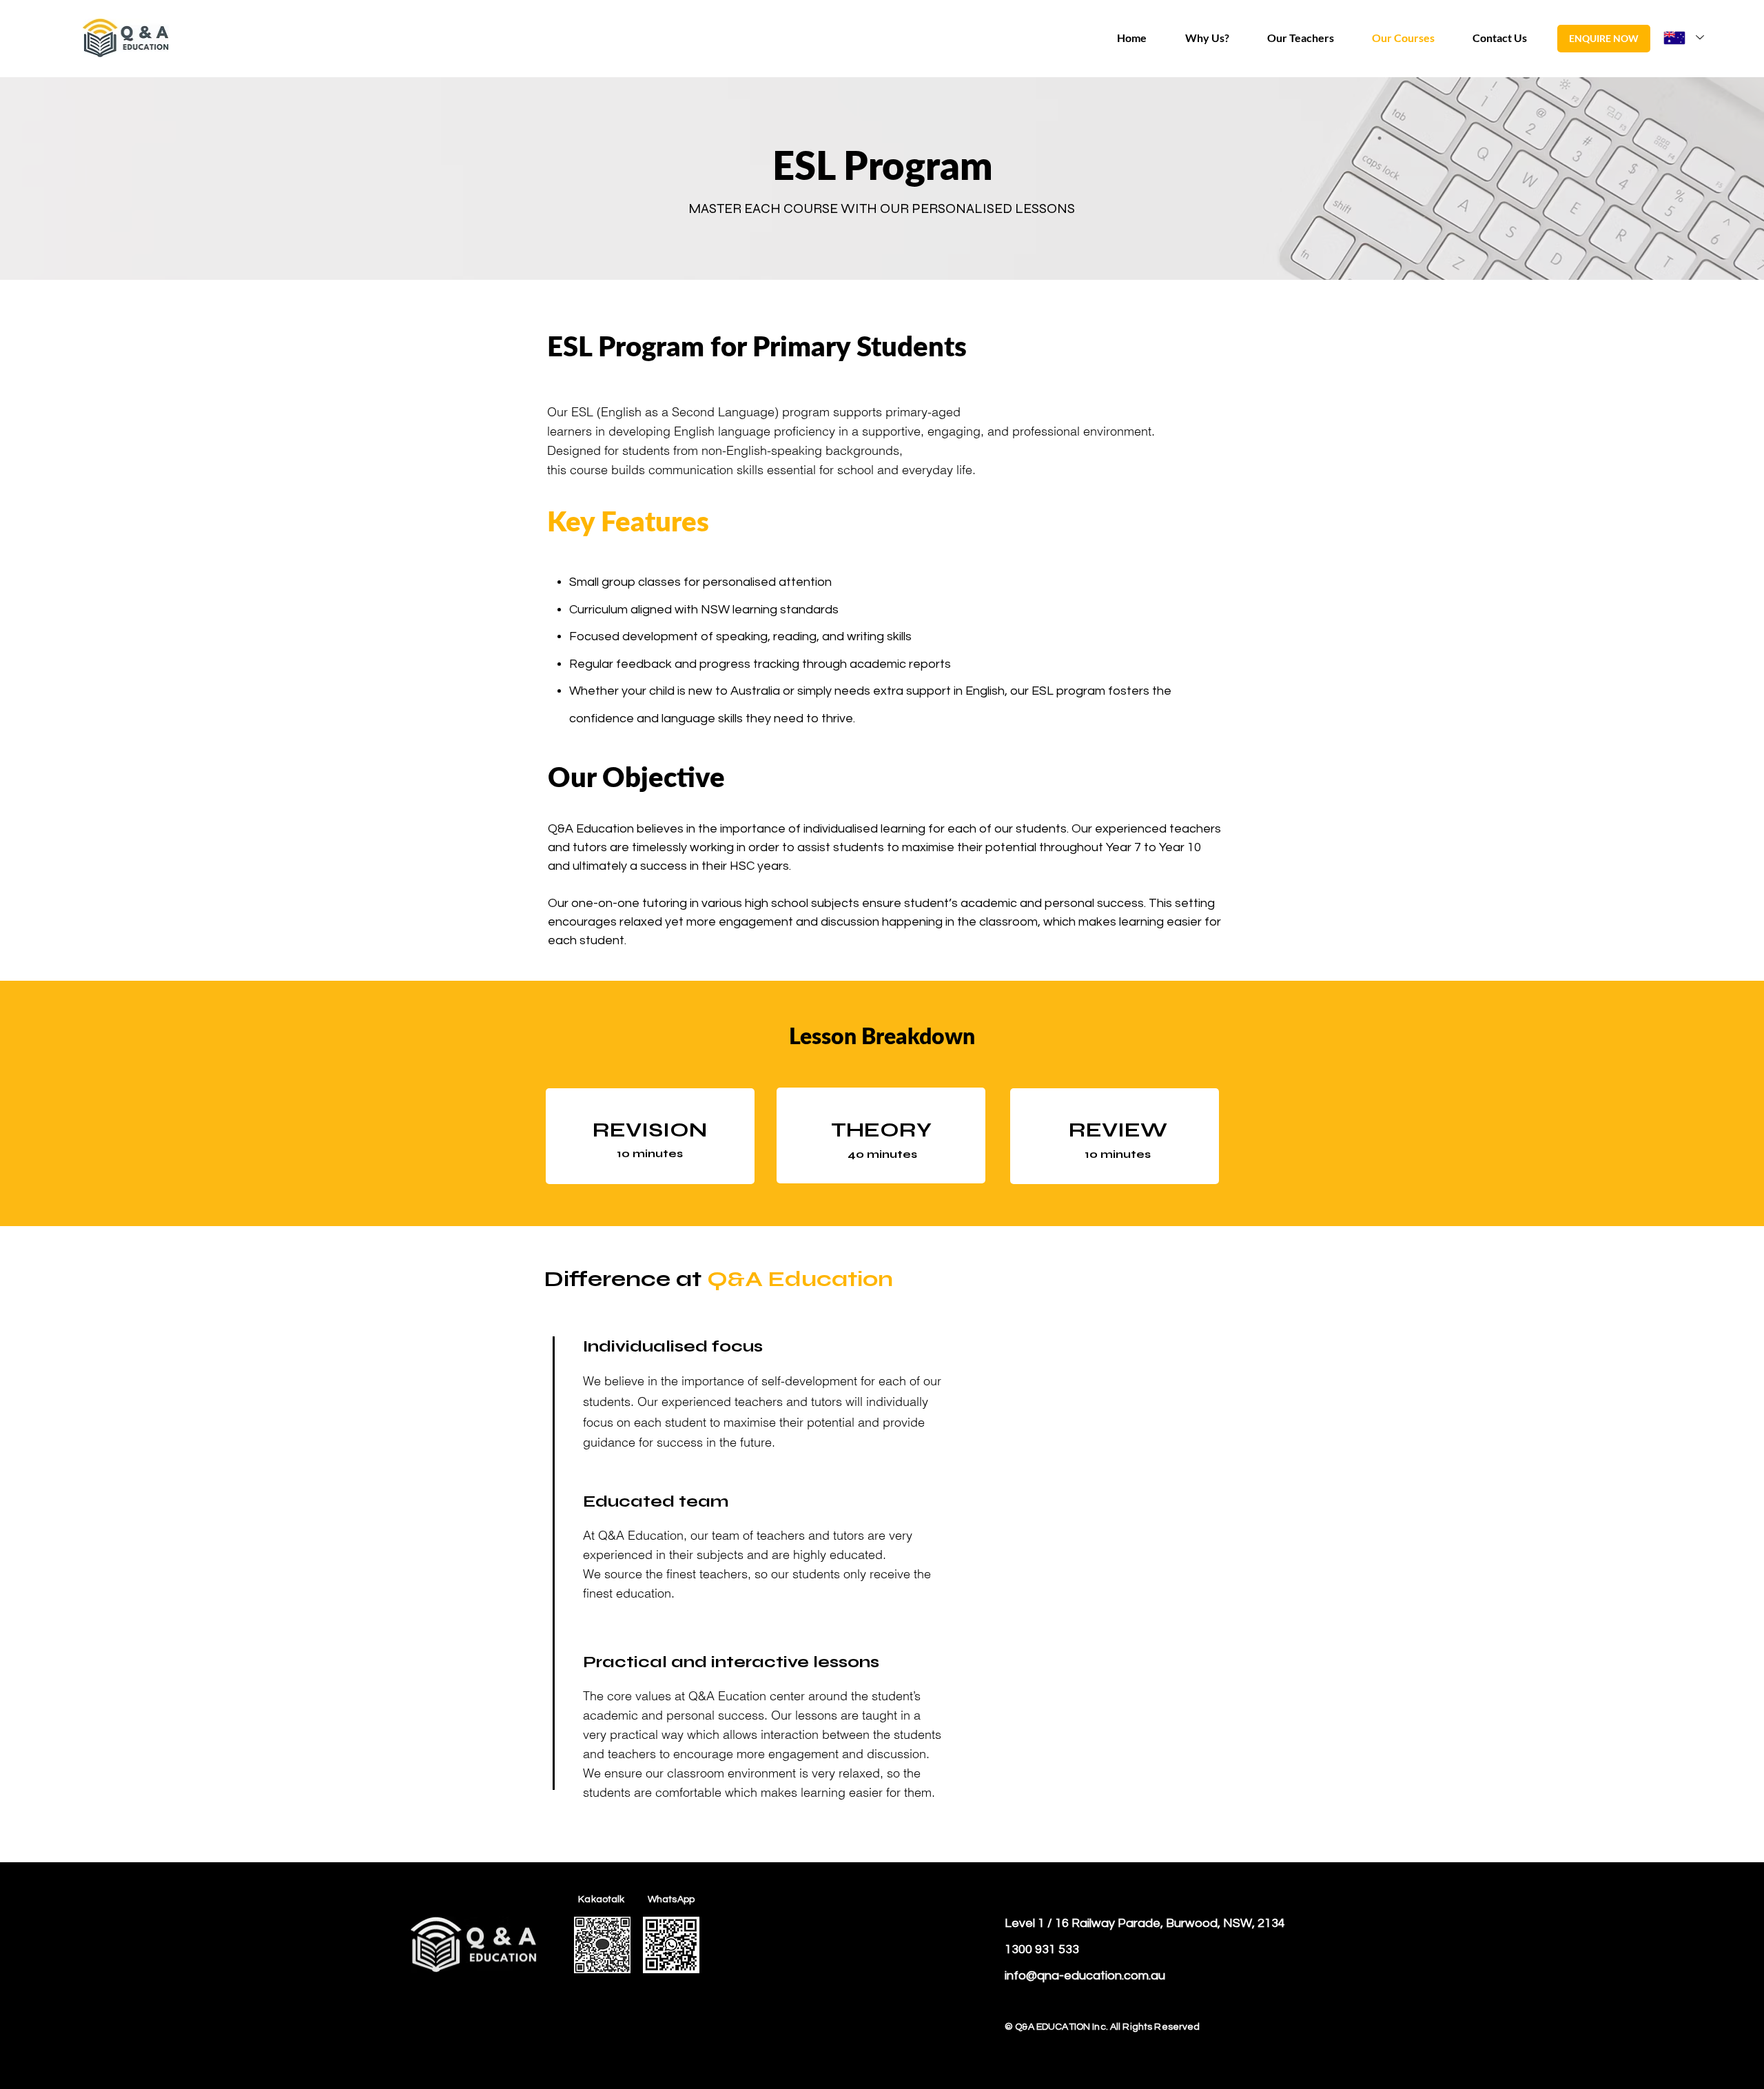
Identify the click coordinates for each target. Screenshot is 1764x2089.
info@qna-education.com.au (1085, 1976)
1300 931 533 (1042, 1949)
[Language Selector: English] (1684, 38)
